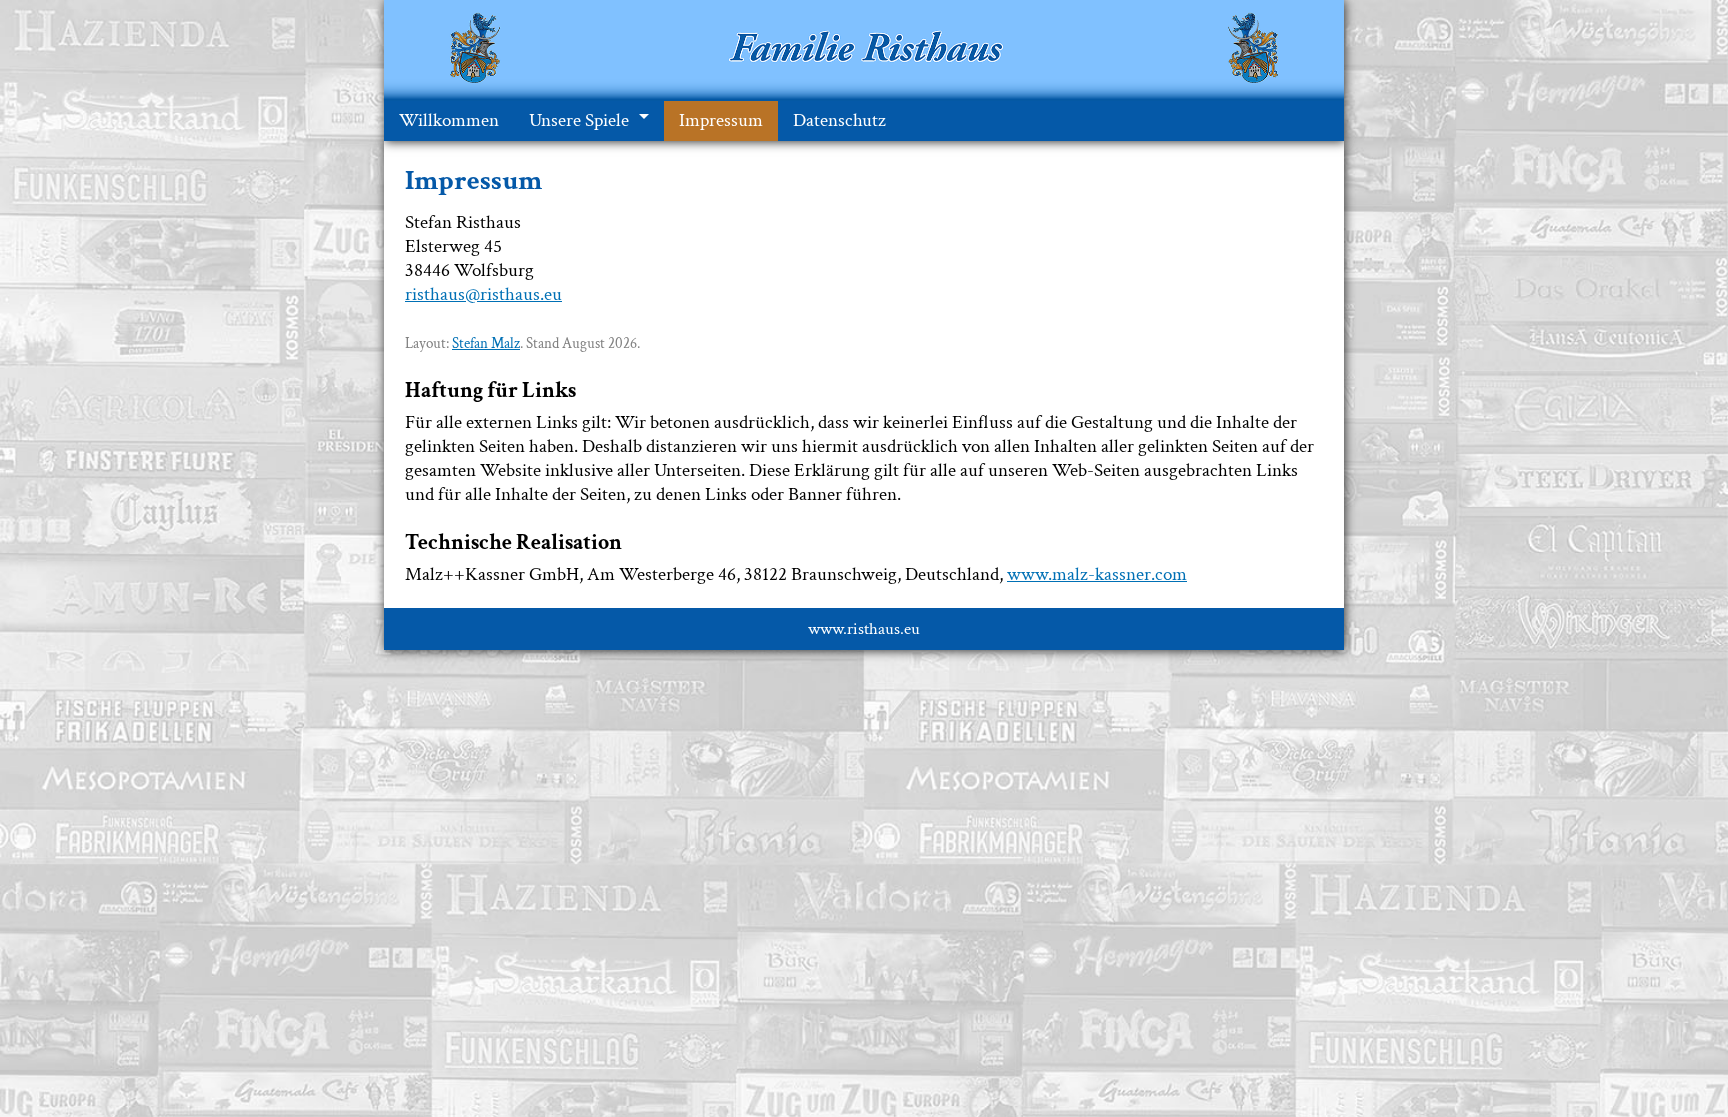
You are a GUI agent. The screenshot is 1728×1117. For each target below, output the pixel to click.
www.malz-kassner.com (1097, 574)
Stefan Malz (486, 343)
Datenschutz (839, 120)
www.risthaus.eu (864, 629)
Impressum (721, 120)
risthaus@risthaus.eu (483, 294)
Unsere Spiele (579, 120)
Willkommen (449, 120)
